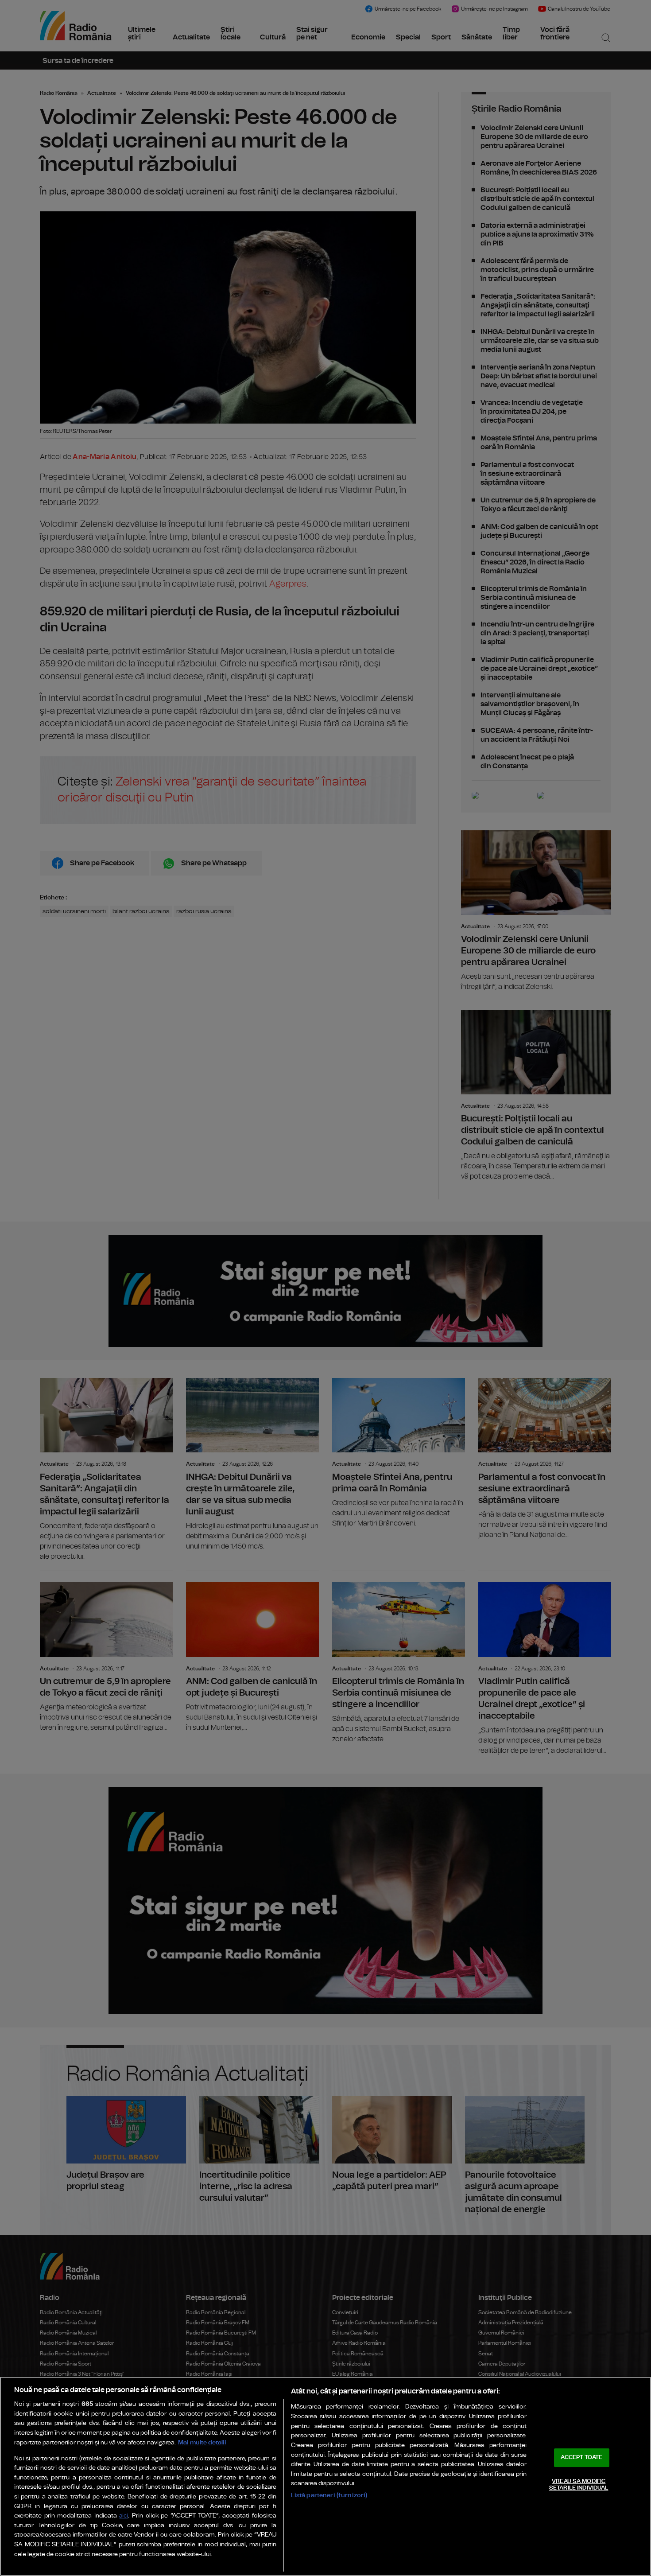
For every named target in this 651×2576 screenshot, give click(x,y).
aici (124, 2516)
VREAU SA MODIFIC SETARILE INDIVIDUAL (579, 2485)
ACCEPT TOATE (581, 2457)
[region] (325, 2476)
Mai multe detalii (202, 2442)
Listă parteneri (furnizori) (329, 2495)
